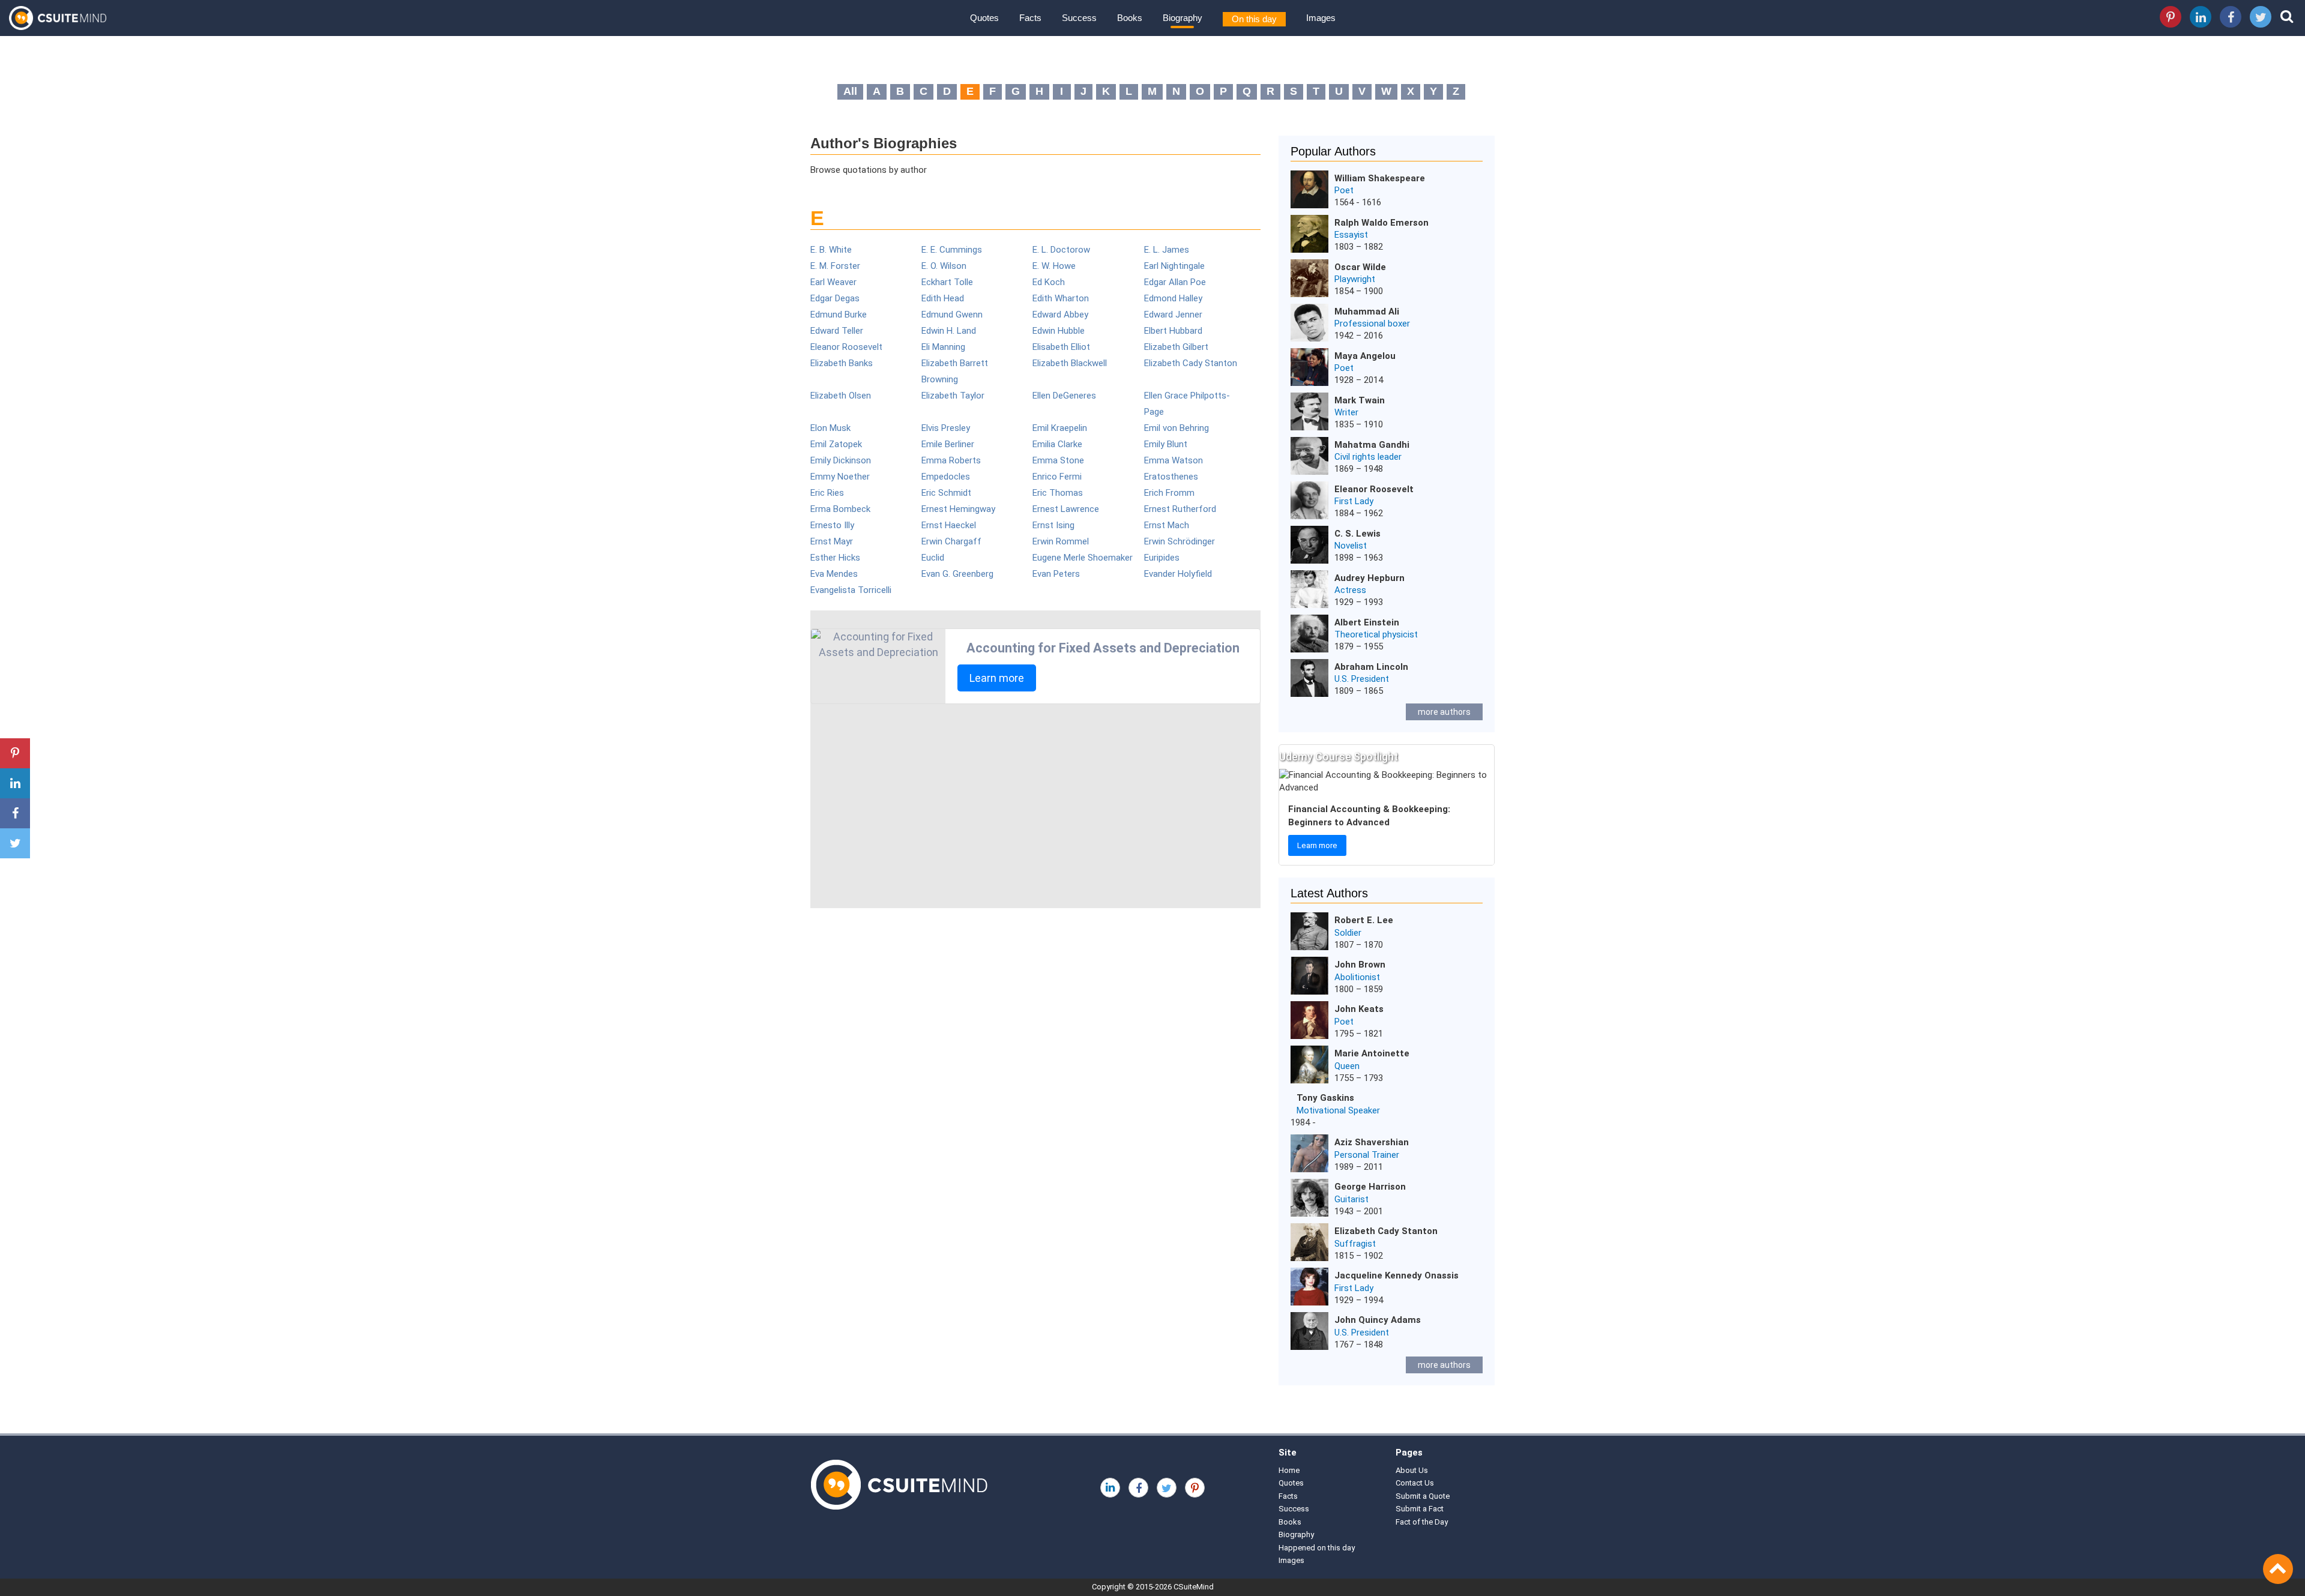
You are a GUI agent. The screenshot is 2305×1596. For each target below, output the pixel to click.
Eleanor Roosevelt (846, 347)
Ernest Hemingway (958, 509)
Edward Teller (837, 331)
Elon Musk (830, 428)
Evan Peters (1056, 574)
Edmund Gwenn (952, 315)
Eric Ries (827, 493)
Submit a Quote (1423, 1496)
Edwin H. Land (949, 331)
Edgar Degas (835, 298)
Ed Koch (1049, 282)
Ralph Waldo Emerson (1381, 223)
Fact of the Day (1422, 1522)
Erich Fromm (1169, 493)
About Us (1412, 1470)
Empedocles (946, 477)
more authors (1444, 712)
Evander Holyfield (1178, 574)
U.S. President (1362, 679)
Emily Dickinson (841, 460)
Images (1321, 18)
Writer (1346, 412)
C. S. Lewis (1357, 534)
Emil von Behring (1177, 428)
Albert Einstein (1367, 622)
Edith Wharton (1061, 298)
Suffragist (1355, 1244)
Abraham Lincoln (1371, 667)
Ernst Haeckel (949, 525)
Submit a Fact (1420, 1509)
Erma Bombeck (840, 509)
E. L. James (1167, 250)
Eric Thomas (1058, 493)
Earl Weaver (833, 282)
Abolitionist (1357, 977)
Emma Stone (1058, 460)
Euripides (1162, 558)
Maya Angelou (1365, 356)
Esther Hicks (835, 558)
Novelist (1351, 546)
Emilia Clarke (1057, 444)
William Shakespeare (1380, 178)
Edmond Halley (1173, 298)
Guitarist (1351, 1199)
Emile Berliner (948, 444)
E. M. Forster (835, 266)
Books (1130, 18)
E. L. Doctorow (1061, 250)
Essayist (1351, 235)
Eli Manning (943, 347)
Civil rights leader (1368, 457)
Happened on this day (1317, 1548)
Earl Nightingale (1174, 266)
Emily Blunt (1166, 444)
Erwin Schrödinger (1180, 541)
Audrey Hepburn (1369, 578)
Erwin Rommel (1061, 541)
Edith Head (943, 298)
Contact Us (1415, 1483)
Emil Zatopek (836, 444)
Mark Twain (1360, 400)
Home (1289, 1470)
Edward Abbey (1060, 315)
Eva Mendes (834, 574)
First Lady (1354, 501)
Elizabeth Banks (842, 363)
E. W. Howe (1054, 266)
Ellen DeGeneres (1064, 396)
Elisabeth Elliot (1061, 347)
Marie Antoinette (1372, 1053)
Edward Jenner (1173, 315)
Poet (1344, 190)
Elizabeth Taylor (953, 396)
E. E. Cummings (952, 250)
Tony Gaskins (1325, 1098)
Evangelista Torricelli (851, 590)
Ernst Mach (1167, 525)
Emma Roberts (951, 460)
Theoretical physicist (1376, 634)
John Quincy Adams (1378, 1320)
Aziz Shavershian (1372, 1142)
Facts (1030, 18)
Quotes (984, 18)
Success (1079, 18)
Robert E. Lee (1364, 920)
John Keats (1359, 1009)
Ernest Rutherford (1180, 509)
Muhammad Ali (1367, 312)
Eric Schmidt (946, 493)
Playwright (1355, 279)
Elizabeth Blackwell (1070, 363)
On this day (1254, 19)
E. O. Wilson (944, 266)
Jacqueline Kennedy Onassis (1397, 1275)
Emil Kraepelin (1060, 428)
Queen (1347, 1066)
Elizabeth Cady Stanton (1191, 363)
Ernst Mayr (832, 541)
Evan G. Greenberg (957, 574)
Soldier (1348, 933)
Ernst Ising (1053, 525)
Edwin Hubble (1059, 331)
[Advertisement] (1035, 806)
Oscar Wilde (1360, 267)
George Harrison (1370, 1187)
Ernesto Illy (832, 525)
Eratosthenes (1171, 477)
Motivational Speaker (1338, 1110)
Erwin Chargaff (951, 541)
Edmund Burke (839, 315)
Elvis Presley (946, 428)
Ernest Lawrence (1066, 509)
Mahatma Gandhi (1372, 445)
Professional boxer (1372, 324)
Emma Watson (1174, 460)
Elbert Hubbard (1173, 331)
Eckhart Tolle (947, 282)
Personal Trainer (1367, 1155)
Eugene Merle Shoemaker (1083, 558)
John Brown (1360, 965)
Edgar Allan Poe (1175, 282)
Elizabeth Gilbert (1176, 347)
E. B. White (831, 250)
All (850, 91)
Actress (1350, 590)
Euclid (933, 558)
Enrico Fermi (1057, 477)
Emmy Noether (840, 477)
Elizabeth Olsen (841, 396)
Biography (1183, 18)
